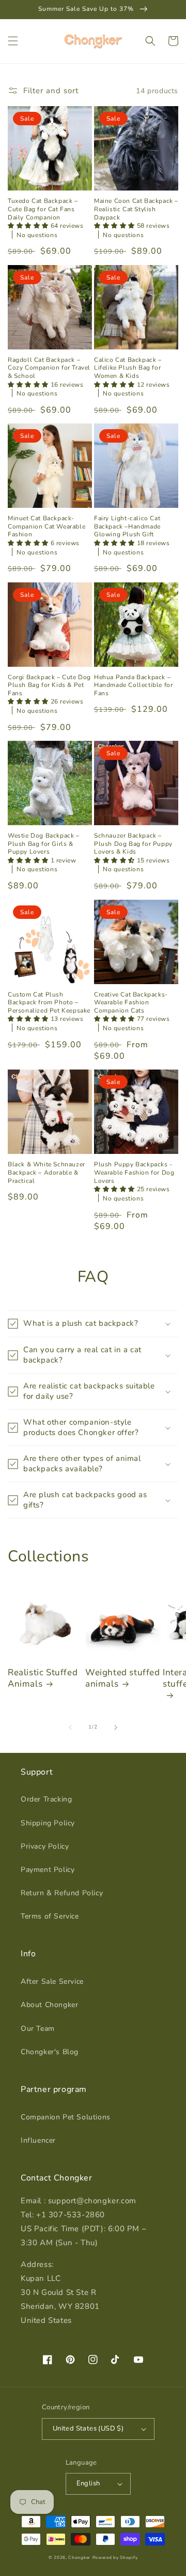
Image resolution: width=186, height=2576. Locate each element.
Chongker (79, 2558)
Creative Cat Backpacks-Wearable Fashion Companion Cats (131, 1003)
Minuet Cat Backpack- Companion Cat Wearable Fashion (47, 526)
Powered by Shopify (115, 2558)
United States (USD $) (88, 2428)
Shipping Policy (48, 1823)
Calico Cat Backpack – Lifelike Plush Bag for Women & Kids (128, 368)
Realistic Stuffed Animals (43, 1678)
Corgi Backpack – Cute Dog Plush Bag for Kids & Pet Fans (49, 685)
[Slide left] (70, 1728)
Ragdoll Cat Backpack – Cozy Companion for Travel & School (49, 368)
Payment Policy (48, 1870)
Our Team (38, 2029)
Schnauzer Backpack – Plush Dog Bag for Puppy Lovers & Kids (133, 844)
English (88, 2483)
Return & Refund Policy (62, 1893)
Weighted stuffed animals (123, 1678)
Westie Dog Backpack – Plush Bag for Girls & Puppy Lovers (44, 844)
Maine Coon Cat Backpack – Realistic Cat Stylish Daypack (136, 209)
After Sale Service (52, 1981)
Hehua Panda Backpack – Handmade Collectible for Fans (133, 685)
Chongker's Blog (50, 2052)
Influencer (38, 2140)
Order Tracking (46, 1799)
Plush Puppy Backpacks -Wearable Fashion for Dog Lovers (134, 1173)
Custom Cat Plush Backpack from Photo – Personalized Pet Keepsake (49, 1003)
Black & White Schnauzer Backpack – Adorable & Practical (47, 1173)
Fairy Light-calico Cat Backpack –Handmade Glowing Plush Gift (127, 526)
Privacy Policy (45, 1846)
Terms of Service (50, 1916)
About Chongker (49, 2005)
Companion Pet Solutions (66, 2117)
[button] (13, 41)
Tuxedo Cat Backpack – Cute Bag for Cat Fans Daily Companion (43, 209)
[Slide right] (116, 1728)
